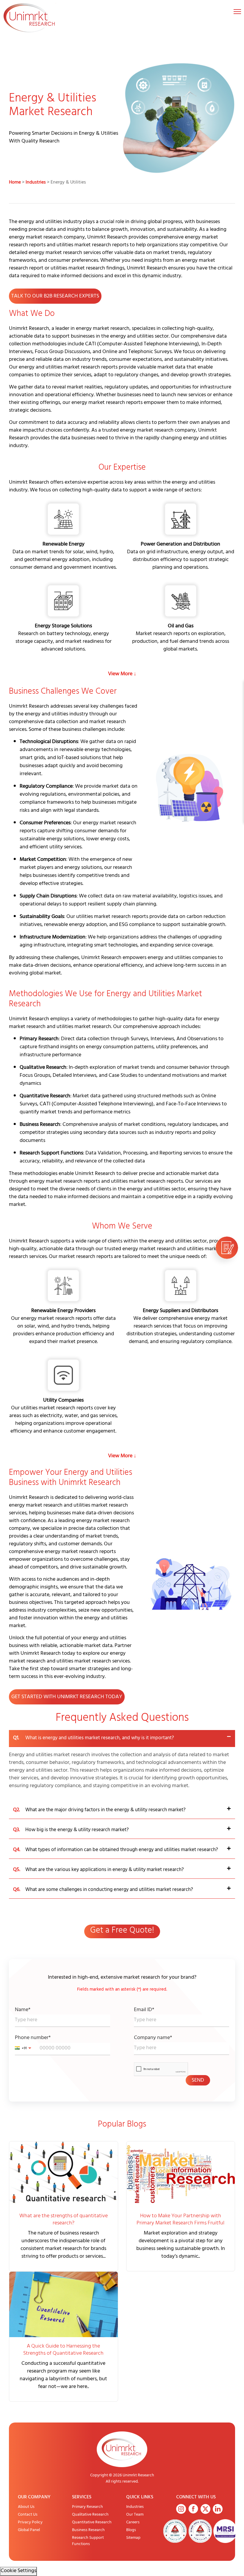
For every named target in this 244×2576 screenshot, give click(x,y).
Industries (36, 183)
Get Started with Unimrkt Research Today (67, 1697)
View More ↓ (122, 674)
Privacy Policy (30, 2523)
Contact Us (28, 2515)
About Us (26, 2507)
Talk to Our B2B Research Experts (55, 297)
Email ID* (144, 2010)
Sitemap (133, 2538)
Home (15, 183)
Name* (23, 2010)
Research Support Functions (88, 2541)
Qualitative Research (90, 2515)
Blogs (131, 2530)
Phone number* (33, 2038)
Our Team (135, 2515)
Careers (133, 2523)
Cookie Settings (18, 2571)
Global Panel (29, 2530)
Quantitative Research (92, 2523)
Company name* (153, 2038)
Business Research (88, 2530)
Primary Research (87, 2507)
